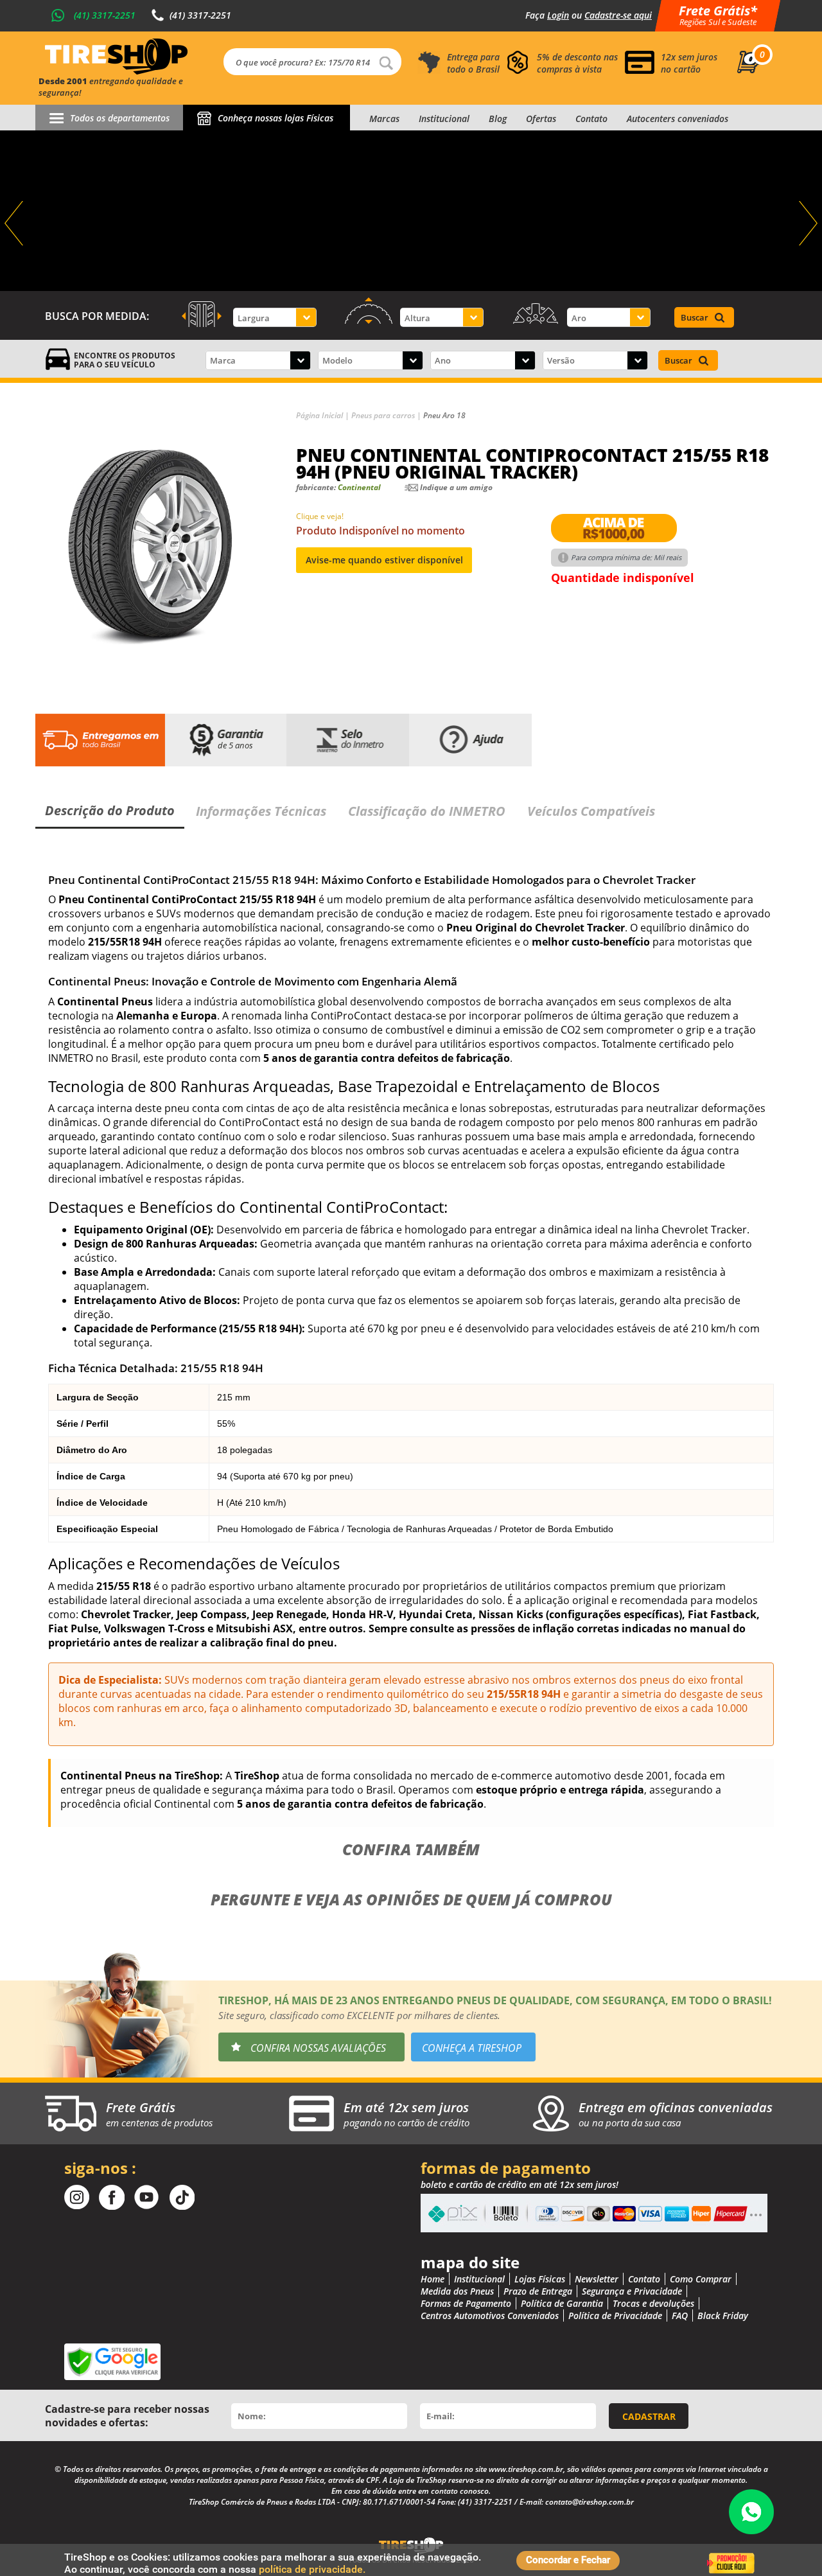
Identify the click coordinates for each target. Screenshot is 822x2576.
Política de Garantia (562, 2303)
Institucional (444, 119)
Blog (498, 119)
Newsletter (597, 2279)
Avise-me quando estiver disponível (384, 560)
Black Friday (723, 2316)
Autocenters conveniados (678, 119)
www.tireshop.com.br (526, 2469)
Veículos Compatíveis (591, 811)
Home (433, 2279)
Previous (15, 224)
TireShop (116, 57)
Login (558, 15)
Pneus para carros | (387, 415)
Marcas (384, 119)
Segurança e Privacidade (632, 2291)
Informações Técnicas (261, 811)
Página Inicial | (324, 415)
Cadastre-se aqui (618, 15)
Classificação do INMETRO (427, 811)
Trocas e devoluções (653, 2303)
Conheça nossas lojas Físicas (275, 118)
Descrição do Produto (110, 810)
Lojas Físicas (540, 2279)
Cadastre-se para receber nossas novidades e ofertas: (127, 2416)
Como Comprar (701, 2279)
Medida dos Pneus (457, 2291)
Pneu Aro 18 (444, 415)
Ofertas (541, 119)
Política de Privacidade (615, 2316)
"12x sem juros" (411, 211)
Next (807, 224)
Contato (591, 119)
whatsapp (751, 2512)
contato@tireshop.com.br (590, 2502)
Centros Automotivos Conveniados (490, 2316)
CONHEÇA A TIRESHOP (472, 2048)
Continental (359, 487)
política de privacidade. (312, 2569)
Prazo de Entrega (538, 2291)
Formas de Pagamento (466, 2303)
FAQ (680, 2316)
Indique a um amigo (456, 487)
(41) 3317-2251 (105, 15)
